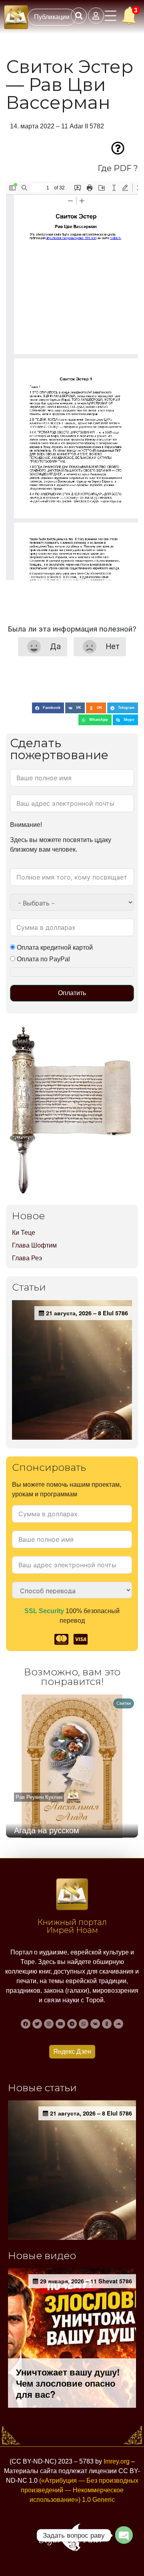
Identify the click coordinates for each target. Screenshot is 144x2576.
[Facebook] (26, 2024)
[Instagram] (49, 2024)
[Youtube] (60, 2024)
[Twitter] (37, 2024)
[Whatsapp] (84, 2024)
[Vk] (95, 2024)
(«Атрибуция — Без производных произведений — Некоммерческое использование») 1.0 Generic (80, 2490)
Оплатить (72, 993)
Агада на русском (47, 1830)
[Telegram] (72, 2024)
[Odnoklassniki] (107, 2024)
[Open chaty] (124, 2535)
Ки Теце (24, 1233)
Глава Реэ (27, 1258)
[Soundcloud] (118, 2024)
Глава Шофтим (34, 1245)
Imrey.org (117, 2461)
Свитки (124, 1703)
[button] (48, 708)
